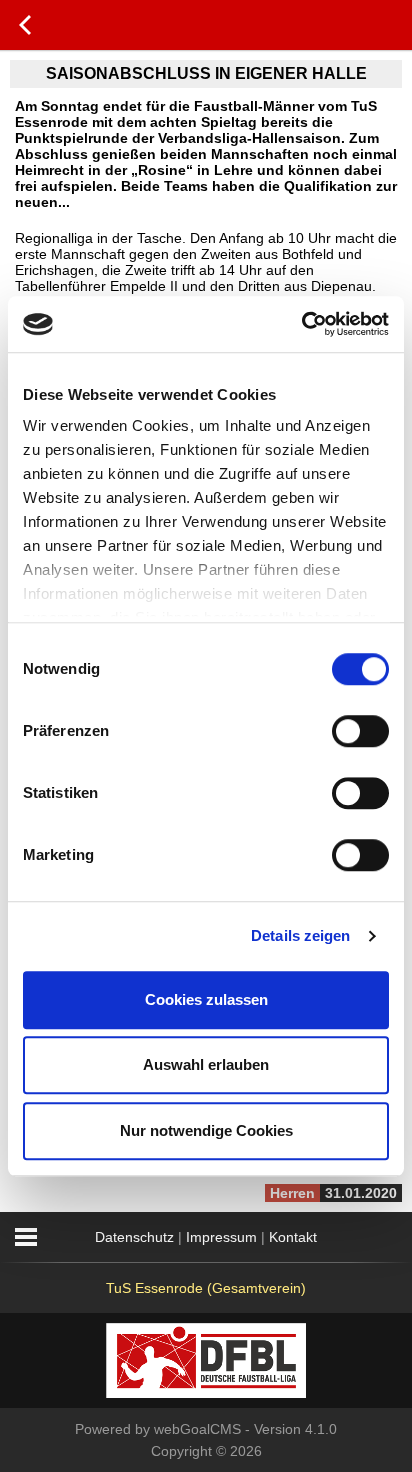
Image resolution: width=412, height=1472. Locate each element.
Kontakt (293, 1237)
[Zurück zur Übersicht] (25, 25)
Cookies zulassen (206, 999)
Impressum (221, 1237)
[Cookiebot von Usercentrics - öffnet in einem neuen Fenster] (301, 324)
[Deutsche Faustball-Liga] (206, 1359)
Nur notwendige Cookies (206, 1130)
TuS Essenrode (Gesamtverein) (206, 1288)
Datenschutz (134, 1237)
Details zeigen (300, 935)
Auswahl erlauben (206, 1064)
